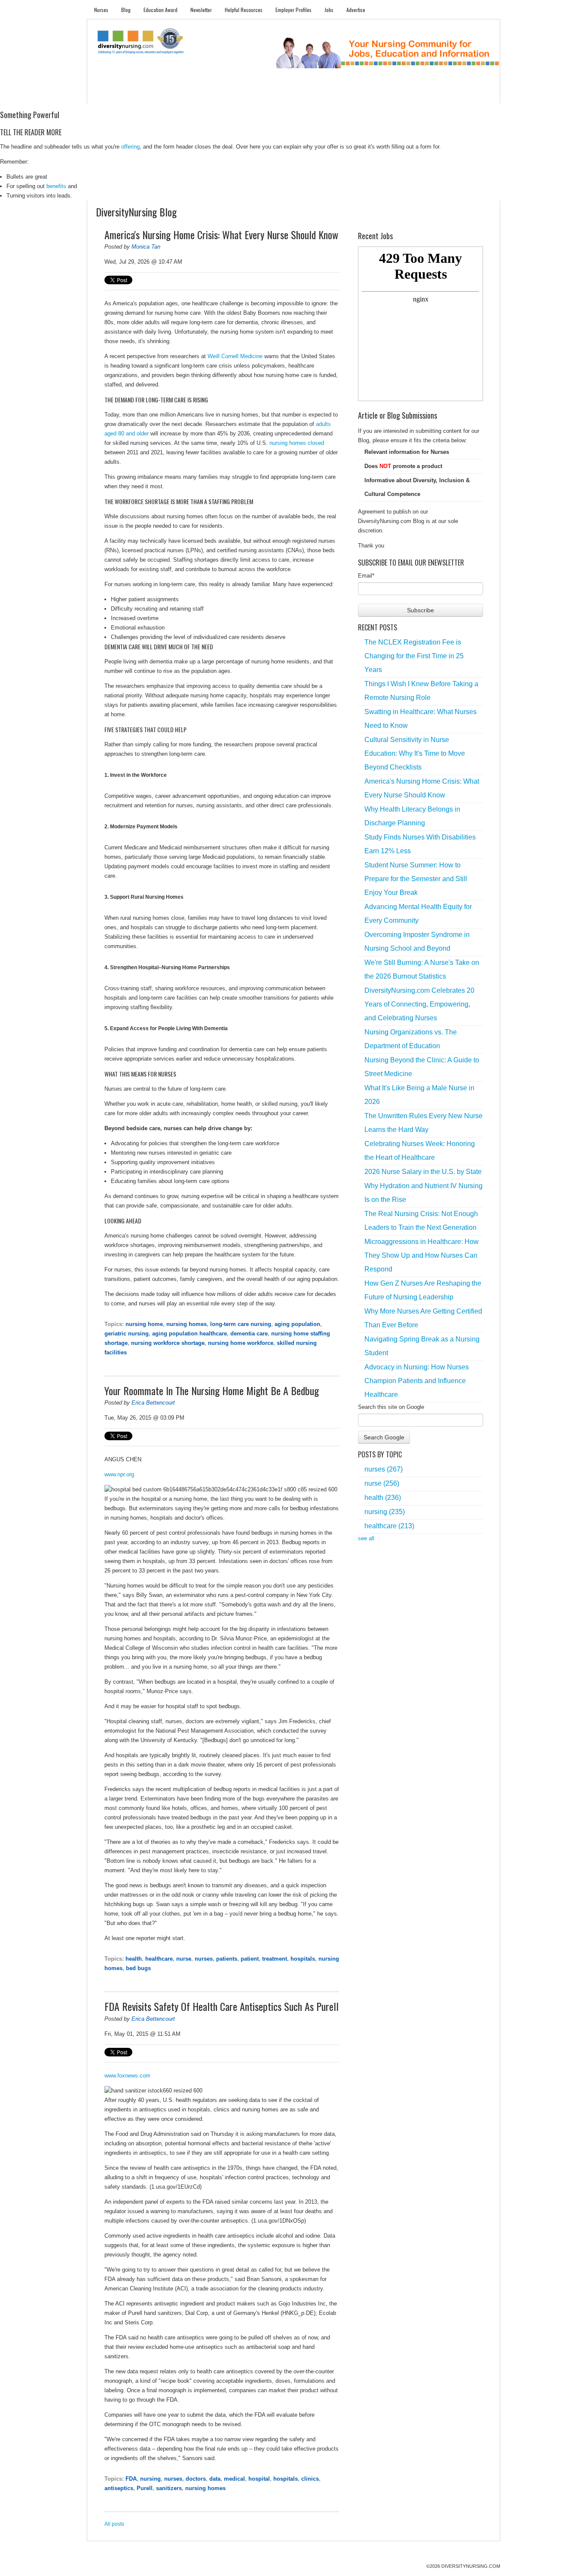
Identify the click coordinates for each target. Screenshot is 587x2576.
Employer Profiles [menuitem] (293, 10)
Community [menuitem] (262, 95)
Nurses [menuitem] (101, 10)
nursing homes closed (297, 443)
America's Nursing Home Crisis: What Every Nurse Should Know (221, 234)
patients (227, 1959)
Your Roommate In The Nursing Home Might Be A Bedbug (212, 1390)
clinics (310, 2479)
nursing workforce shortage (168, 1343)
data (215, 2479)
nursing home (144, 1324)
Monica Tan (146, 247)
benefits (56, 186)
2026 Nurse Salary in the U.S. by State (423, 1172)
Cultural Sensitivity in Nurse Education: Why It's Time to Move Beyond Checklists (415, 753)
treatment (275, 1959)
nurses (204, 1959)
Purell (145, 2488)
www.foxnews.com (127, 2076)
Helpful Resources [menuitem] (244, 10)
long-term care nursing (241, 1324)
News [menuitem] (229, 95)
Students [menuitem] (137, 95)
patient (250, 1959)
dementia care (249, 1334)
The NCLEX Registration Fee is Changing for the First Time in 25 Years (414, 656)
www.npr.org (119, 1474)
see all (366, 1538)
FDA (131, 2479)
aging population (297, 1324)
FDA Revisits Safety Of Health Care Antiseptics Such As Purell (222, 2006)
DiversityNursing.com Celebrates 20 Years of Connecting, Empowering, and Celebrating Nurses (419, 1004)
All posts (114, 2524)
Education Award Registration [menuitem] (383, 95)
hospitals (303, 1959)
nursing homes (186, 1324)
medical (234, 2479)
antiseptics (119, 2488)
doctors (196, 2479)
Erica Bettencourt (153, 1403)
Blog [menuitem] (126, 10)
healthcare (159, 1959)
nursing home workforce (241, 1343)
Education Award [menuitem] (161, 10)
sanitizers (169, 2488)
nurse (184, 1959)
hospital (259, 2479)
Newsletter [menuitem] (201, 10)
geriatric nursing (127, 1334)
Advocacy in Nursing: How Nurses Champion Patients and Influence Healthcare (417, 1381)
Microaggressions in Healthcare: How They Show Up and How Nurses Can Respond (422, 1255)
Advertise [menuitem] (356, 10)
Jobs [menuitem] (329, 10)
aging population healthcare (190, 1334)
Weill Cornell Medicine (235, 356)
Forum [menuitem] (297, 95)
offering (130, 147)
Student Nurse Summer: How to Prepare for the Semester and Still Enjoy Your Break (416, 879)
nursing (150, 2479)
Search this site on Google (391, 1407)
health (134, 1959)
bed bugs (138, 1968)
